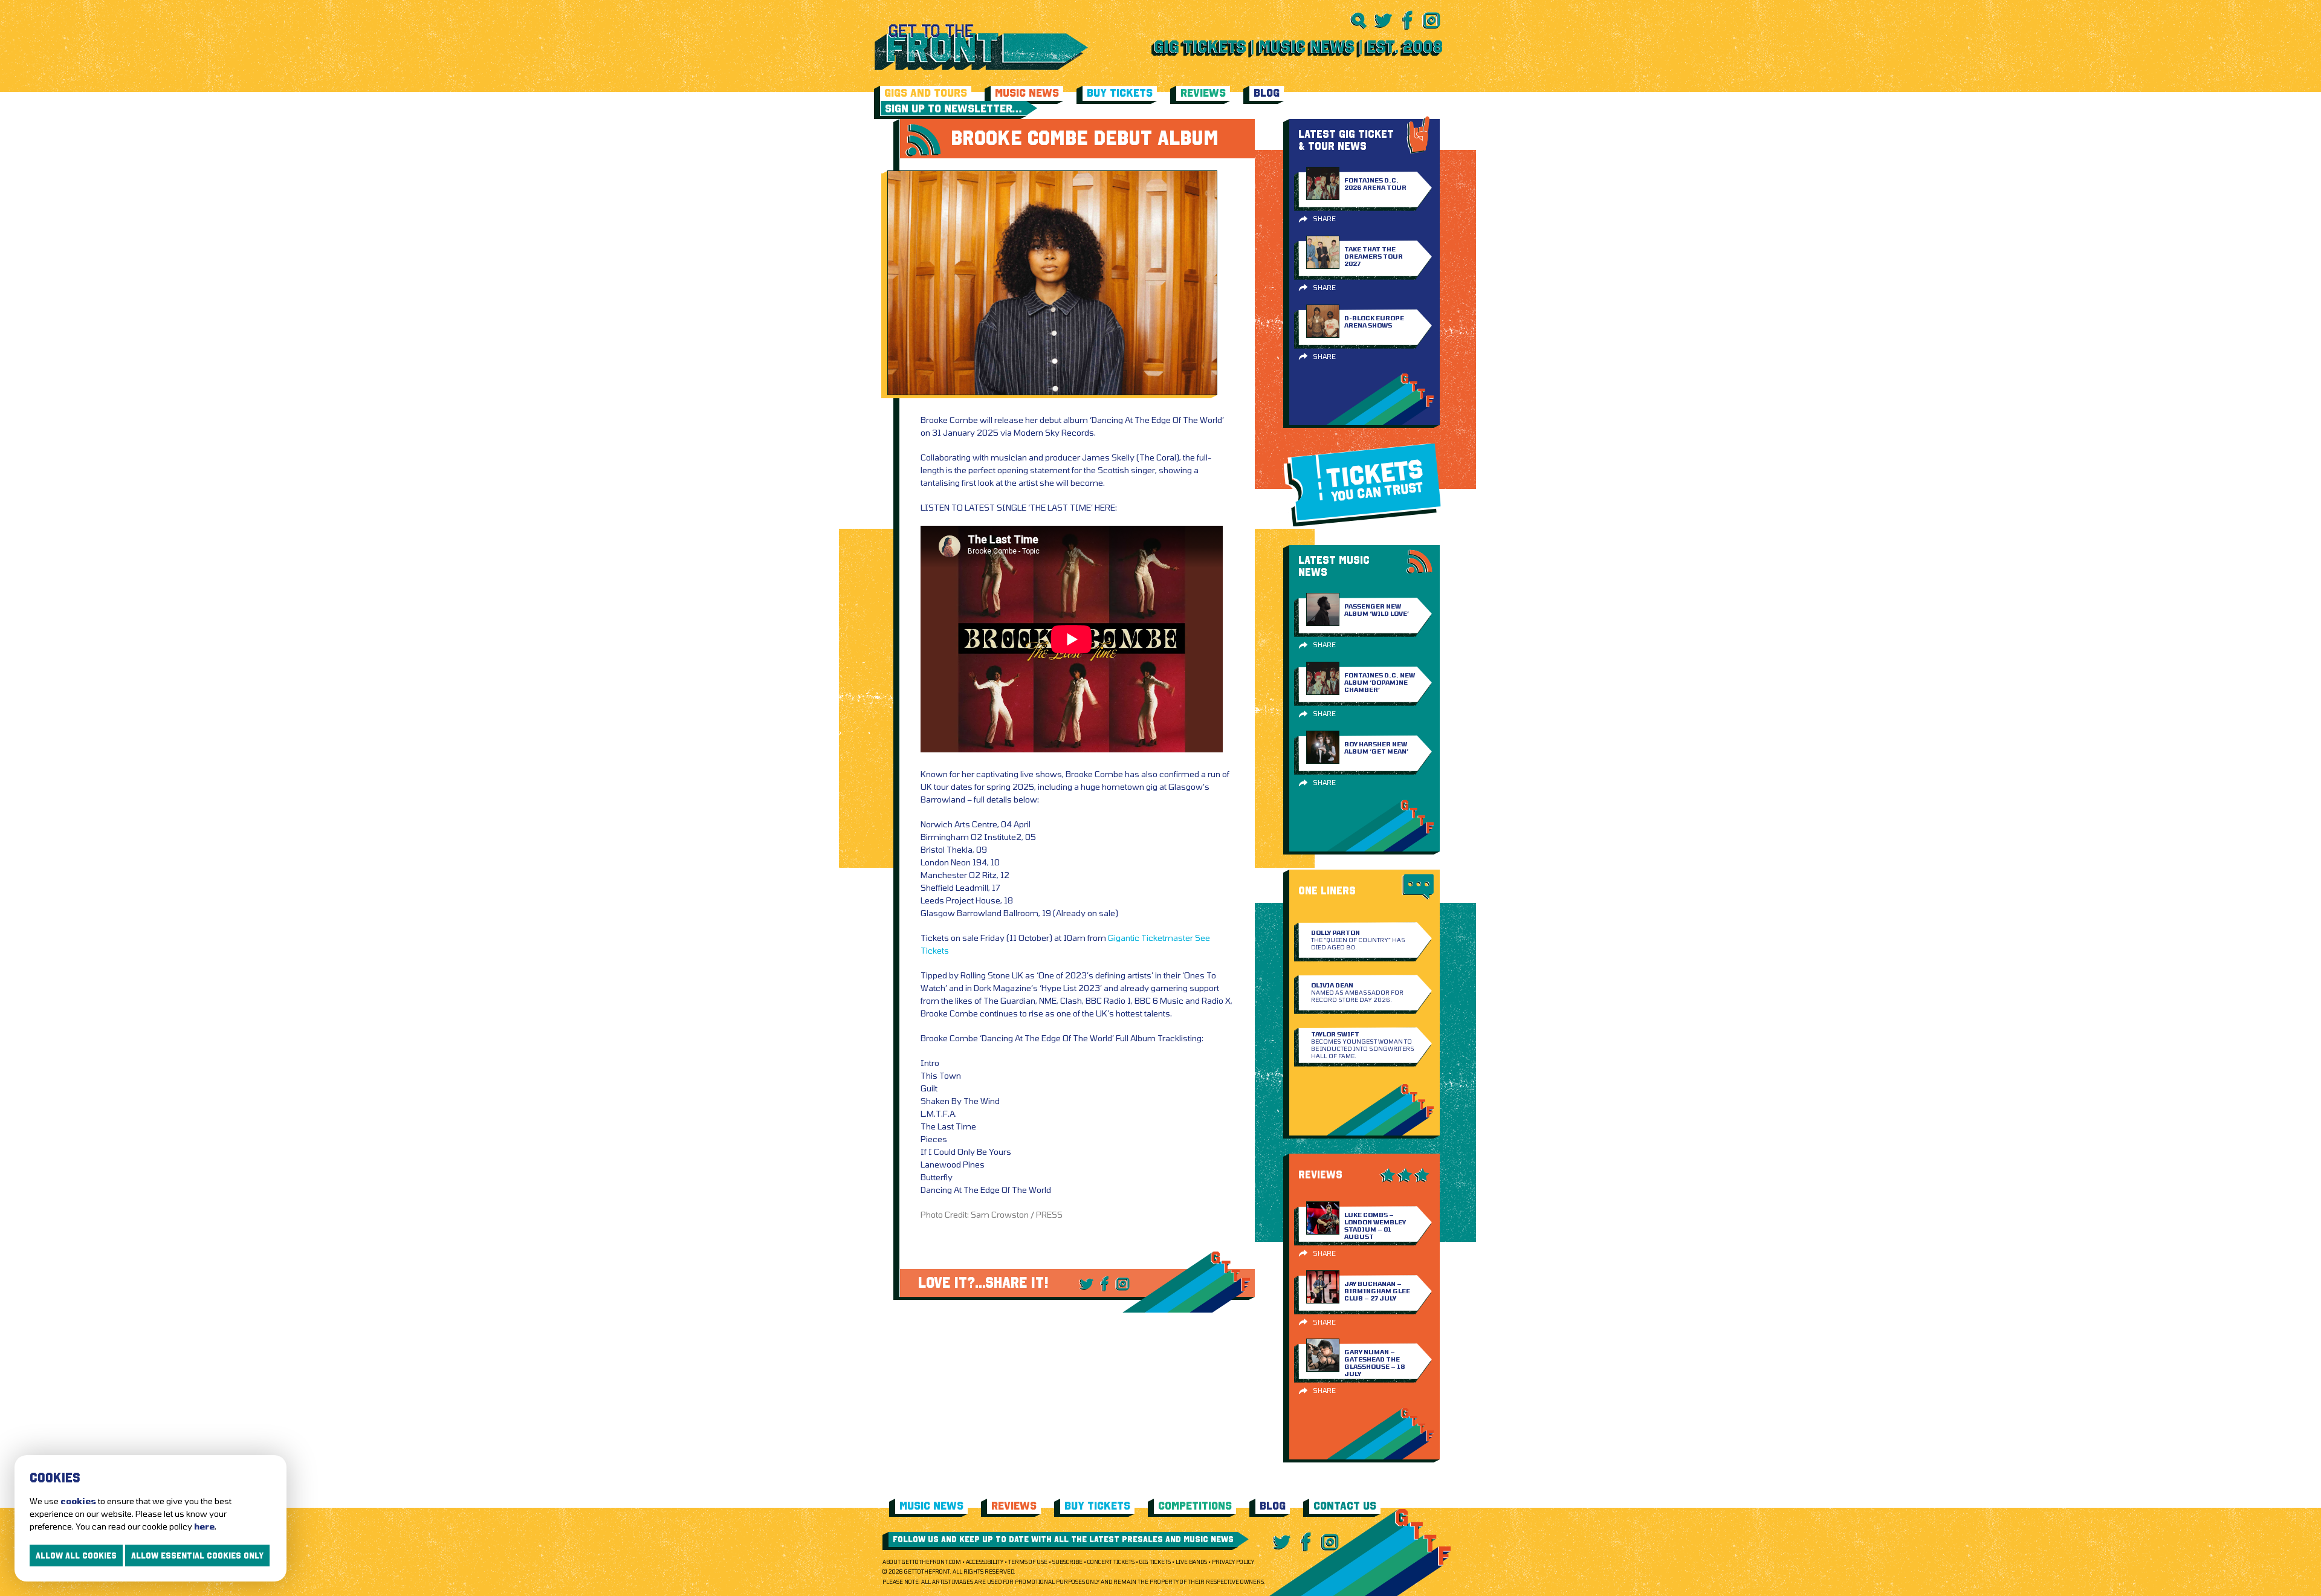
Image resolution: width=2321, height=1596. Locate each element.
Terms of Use (1028, 1562)
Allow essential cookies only (197, 1556)
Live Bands (1191, 1562)
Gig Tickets (1155, 1562)
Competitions (1195, 1506)
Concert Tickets (1111, 1562)
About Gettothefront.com (922, 1562)
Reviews (1203, 93)
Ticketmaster (1167, 938)
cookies (78, 1501)
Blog (1267, 93)
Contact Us (1345, 1506)
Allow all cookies (76, 1556)
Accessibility (985, 1562)
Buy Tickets (1120, 93)
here (204, 1526)
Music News (1027, 93)
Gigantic (1124, 938)
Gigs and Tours (926, 93)
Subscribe (1067, 1562)
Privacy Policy (1233, 1562)
